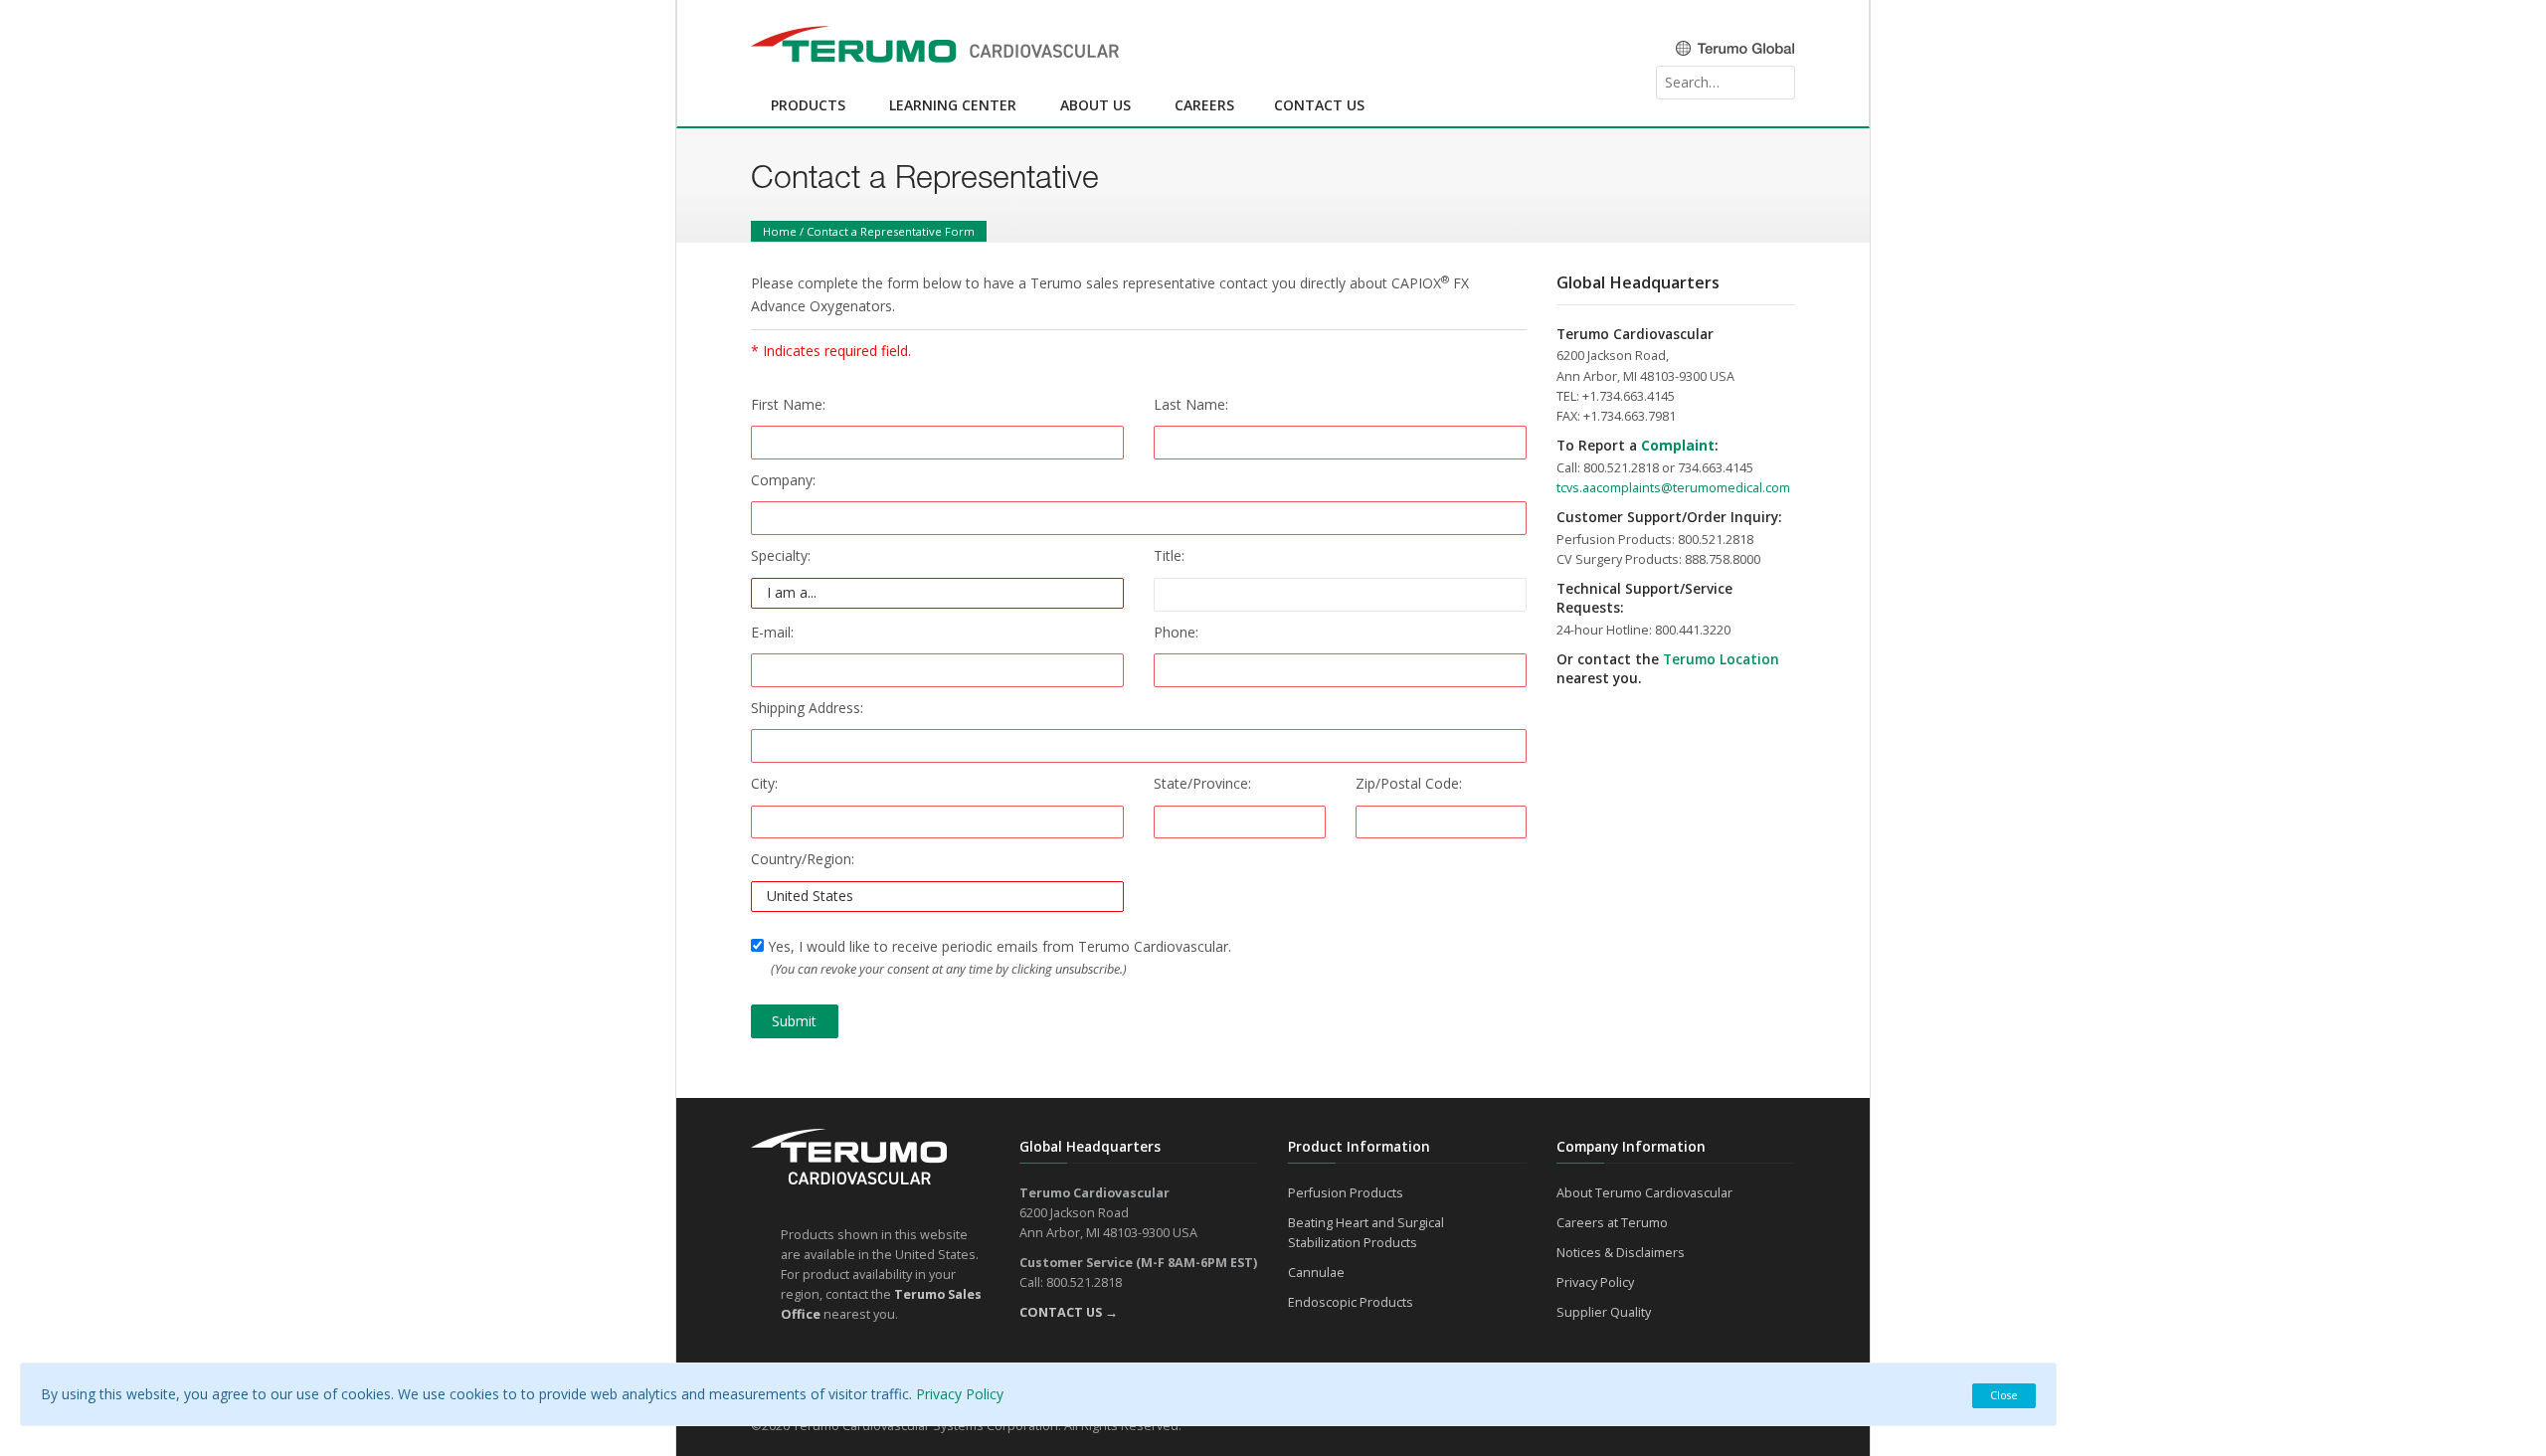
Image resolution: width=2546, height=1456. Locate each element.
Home (780, 231)
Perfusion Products (1346, 1193)
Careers (1204, 105)
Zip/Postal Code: (1409, 783)
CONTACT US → (1069, 1312)
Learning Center (953, 105)
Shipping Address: (807, 708)
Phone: (1176, 632)
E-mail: (772, 632)
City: (764, 783)
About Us (1095, 105)
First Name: (788, 404)
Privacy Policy (1595, 1282)
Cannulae (1316, 1273)
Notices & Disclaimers (1621, 1253)
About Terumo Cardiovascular (1644, 1193)
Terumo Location (1721, 659)
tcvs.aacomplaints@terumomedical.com (1673, 488)
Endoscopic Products (1351, 1302)
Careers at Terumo (1612, 1223)
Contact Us (1319, 105)
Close (2004, 1395)
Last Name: (1191, 404)
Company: (783, 480)
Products (808, 105)
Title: (1169, 555)
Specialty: (781, 555)
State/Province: (1202, 783)
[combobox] (1726, 83)
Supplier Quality (1604, 1312)
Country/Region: (803, 859)
